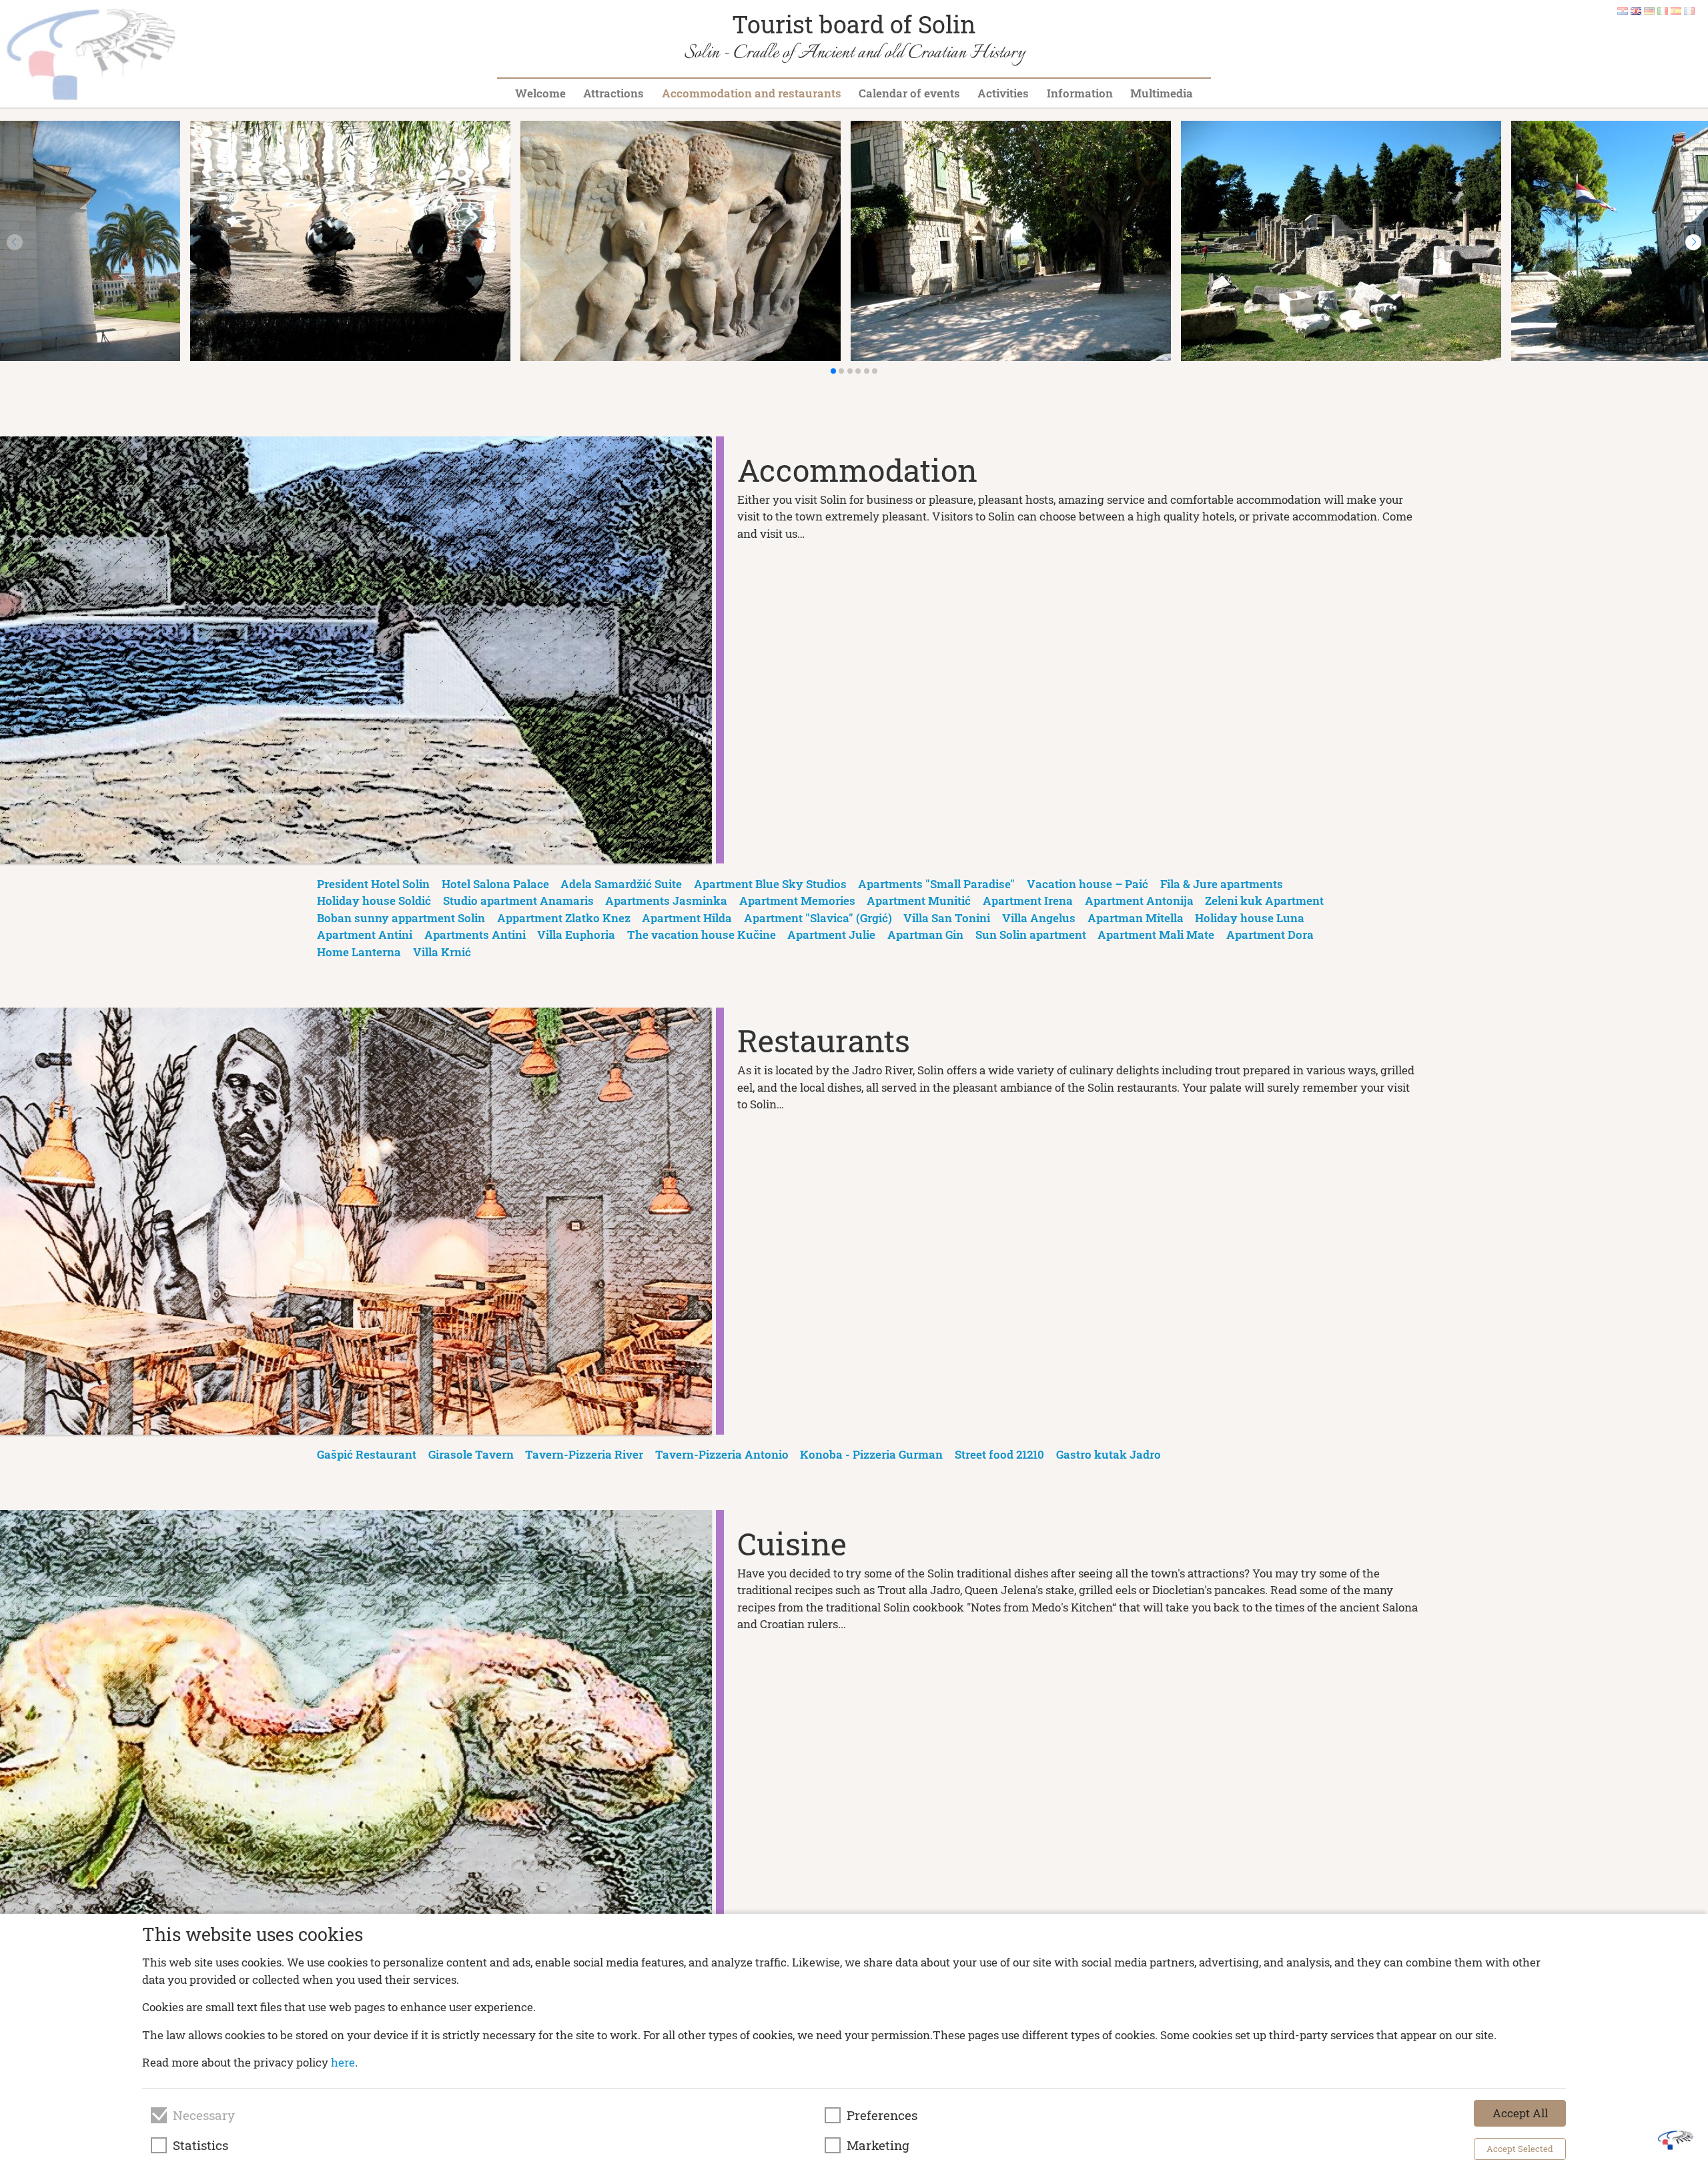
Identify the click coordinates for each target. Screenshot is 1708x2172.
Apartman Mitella (1136, 918)
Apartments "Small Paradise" (936, 884)
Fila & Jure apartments (1222, 884)
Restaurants (824, 1040)
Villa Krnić (442, 952)
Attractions (613, 93)
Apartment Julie (831, 935)
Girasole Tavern (471, 1454)
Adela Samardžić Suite (621, 884)
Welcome (540, 93)
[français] (1689, 10)
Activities (1003, 93)
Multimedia (1162, 93)
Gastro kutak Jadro (1109, 1454)
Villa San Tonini (947, 918)
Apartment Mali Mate (1156, 935)
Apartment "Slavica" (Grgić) (818, 918)
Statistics (200, 2145)
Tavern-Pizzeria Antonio (722, 1454)
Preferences (882, 2115)
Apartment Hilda (687, 918)
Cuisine (792, 1543)
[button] (1693, 242)
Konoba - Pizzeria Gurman (871, 1454)
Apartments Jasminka (666, 900)
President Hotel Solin (373, 884)
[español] (1676, 10)
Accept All (1520, 2113)
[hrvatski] (1623, 10)
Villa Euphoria (576, 935)
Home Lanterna (359, 952)
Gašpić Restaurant (367, 1454)
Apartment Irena (1028, 900)
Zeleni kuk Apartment (1264, 900)
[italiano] (1663, 10)
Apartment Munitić (919, 900)
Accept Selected (1520, 2149)
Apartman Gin (925, 935)
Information (1080, 93)
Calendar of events (909, 93)
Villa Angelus (1039, 918)
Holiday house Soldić (374, 900)
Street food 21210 (999, 1454)
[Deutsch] (1649, 10)
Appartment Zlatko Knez (564, 918)
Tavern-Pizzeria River (584, 1454)
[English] (1636, 10)
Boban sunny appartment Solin (401, 918)
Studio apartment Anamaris (518, 900)
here (343, 2062)
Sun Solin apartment (1031, 935)
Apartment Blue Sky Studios (770, 884)
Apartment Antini (365, 935)
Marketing (878, 2145)
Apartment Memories (797, 900)
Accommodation (857, 470)
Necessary (204, 2115)
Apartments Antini (475, 935)
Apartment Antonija (1139, 900)
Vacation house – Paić (1088, 884)
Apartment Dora (1270, 935)
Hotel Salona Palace (495, 884)
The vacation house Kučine (702, 935)
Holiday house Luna (1250, 918)
